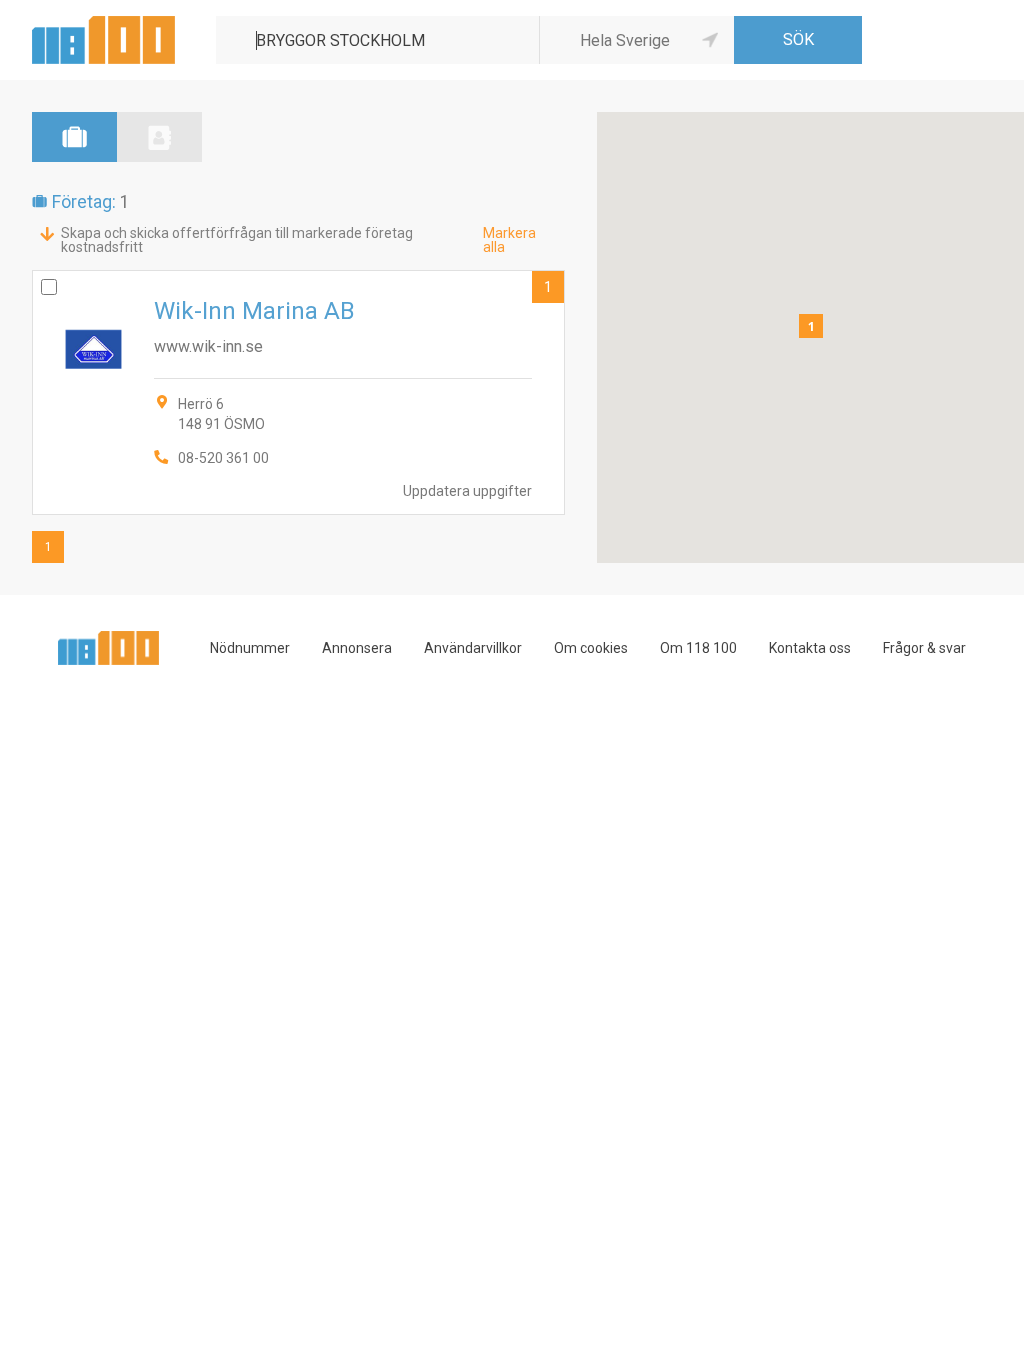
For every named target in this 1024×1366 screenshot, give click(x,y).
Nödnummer (250, 648)
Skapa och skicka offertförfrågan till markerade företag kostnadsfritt (237, 240)
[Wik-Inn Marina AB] (298, 392)
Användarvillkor (473, 648)
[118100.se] (103, 23)
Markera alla (509, 240)
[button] (811, 326)
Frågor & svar (924, 648)
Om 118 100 (698, 648)
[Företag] (74, 137)
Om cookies (591, 648)
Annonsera (357, 648)
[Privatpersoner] (159, 137)
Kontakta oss (810, 648)
